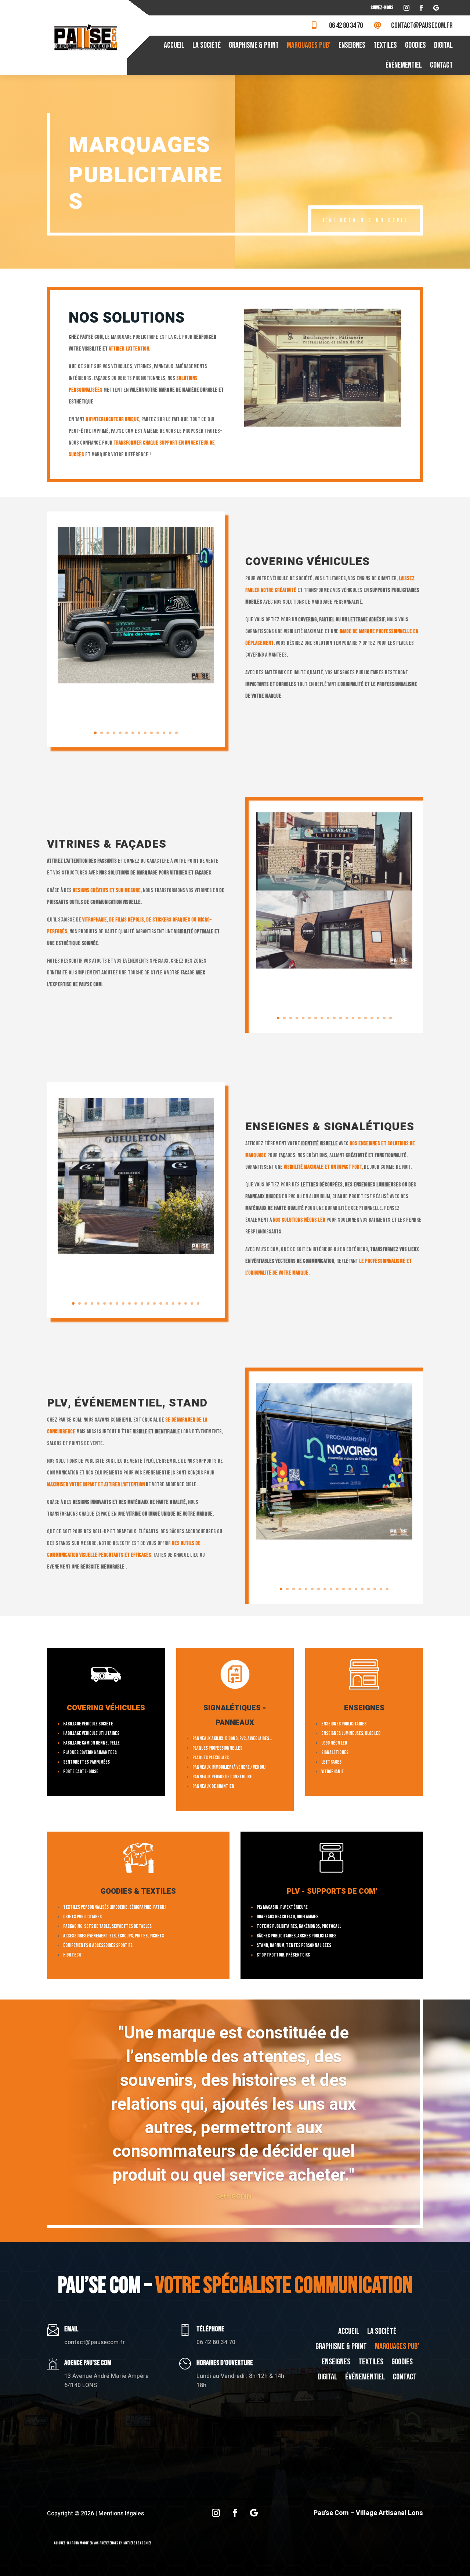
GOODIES (415, 45)
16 (372, 1018)
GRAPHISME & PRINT (254, 45)
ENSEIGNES (352, 45)
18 (384, 1018)
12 (164, 733)
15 (366, 1018)
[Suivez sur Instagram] (406, 8)
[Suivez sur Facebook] (421, 8)
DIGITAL (443, 45)
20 (192, 1303)
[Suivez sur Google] (436, 8)
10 (151, 733)
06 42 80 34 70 (346, 26)
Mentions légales (121, 2514)
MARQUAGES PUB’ (309, 45)
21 (198, 1303)
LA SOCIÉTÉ (207, 45)
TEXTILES (385, 45)
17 (378, 1018)
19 (391, 1018)
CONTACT (441, 65)
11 (158, 733)
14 (176, 733)
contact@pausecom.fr (422, 26)
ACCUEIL (174, 45)
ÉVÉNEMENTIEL (404, 65)
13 (170, 733)
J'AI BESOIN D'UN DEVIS (366, 220)
